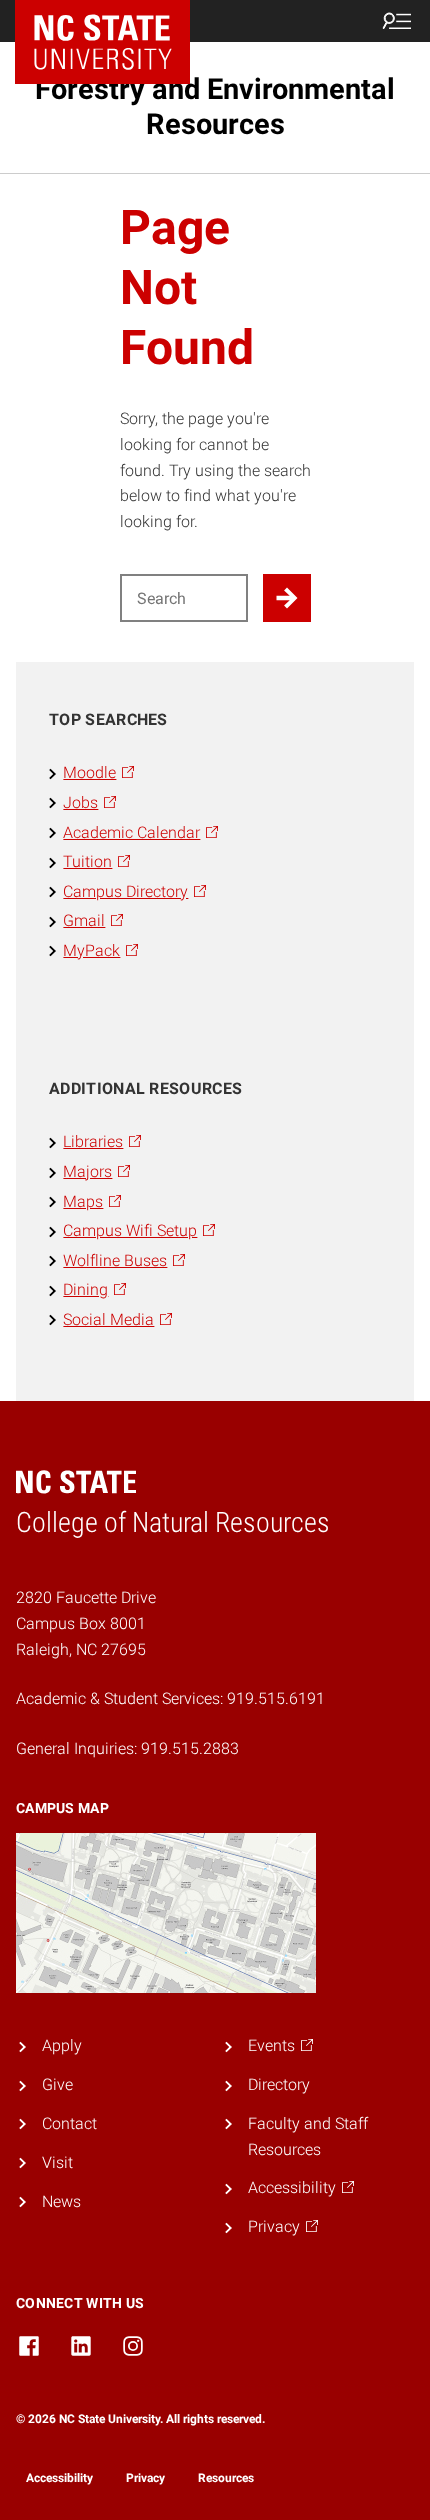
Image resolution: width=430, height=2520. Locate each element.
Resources (226, 2478)
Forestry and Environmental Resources (215, 106)
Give (57, 2084)
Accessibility (59, 2478)
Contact (69, 2123)
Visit (57, 2162)
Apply (62, 2045)
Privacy (145, 2478)
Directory (279, 2084)
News (61, 2201)
